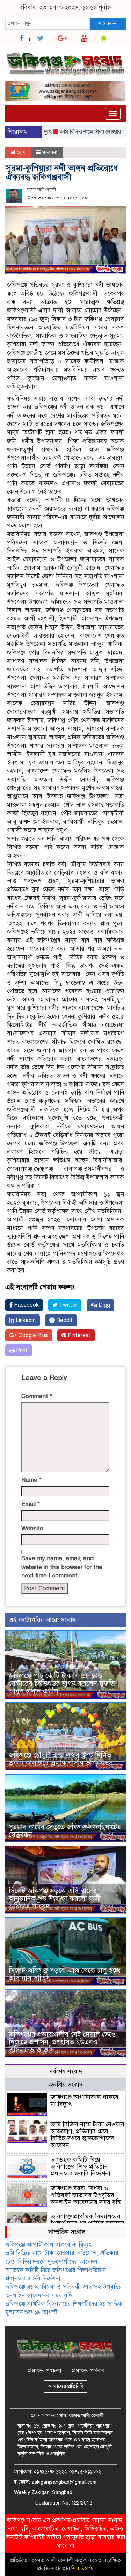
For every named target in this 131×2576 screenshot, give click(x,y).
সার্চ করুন (107, 23)
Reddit (64, 1320)
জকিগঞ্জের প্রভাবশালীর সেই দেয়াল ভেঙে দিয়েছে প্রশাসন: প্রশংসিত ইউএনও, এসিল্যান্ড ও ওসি (62, 2042)
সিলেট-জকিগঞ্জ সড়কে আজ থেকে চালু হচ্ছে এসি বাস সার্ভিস (65, 1974)
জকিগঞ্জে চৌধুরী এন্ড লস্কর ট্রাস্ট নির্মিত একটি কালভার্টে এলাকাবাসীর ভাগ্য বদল (61, 1759)
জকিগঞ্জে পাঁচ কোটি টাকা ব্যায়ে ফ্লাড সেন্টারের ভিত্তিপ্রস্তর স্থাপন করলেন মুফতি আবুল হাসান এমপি (62, 1683)
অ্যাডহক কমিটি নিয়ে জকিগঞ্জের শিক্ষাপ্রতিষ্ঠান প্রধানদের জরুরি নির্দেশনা (81, 2167)
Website (32, 1528)
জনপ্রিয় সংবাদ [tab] (66, 2085)
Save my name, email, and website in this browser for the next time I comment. (62, 1567)
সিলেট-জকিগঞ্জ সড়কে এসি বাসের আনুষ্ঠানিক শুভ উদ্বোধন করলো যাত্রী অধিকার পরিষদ (55, 1899)
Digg (104, 1305)
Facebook (26, 1305)
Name (31, 1480)
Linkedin (25, 1320)
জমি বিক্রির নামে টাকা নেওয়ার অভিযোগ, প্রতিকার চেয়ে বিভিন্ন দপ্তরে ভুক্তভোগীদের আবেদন (88, 2135)
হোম (20, 152)
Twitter (67, 1305)
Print (21, 1350)
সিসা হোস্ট (82, 2568)
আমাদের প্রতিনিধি (66, 2386)
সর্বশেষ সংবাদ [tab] (66, 2071)
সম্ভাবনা (50, 152)
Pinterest (78, 1335)
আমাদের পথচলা (44, 2371)
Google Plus (32, 1335)
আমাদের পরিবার (88, 2371)
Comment (37, 1396)
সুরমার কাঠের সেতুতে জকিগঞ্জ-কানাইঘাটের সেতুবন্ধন (65, 1831)
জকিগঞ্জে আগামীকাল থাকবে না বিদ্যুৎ (85, 2101)
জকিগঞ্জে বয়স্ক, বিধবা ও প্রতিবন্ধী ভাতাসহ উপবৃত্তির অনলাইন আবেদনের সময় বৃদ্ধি (86, 2195)
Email (31, 1504)
